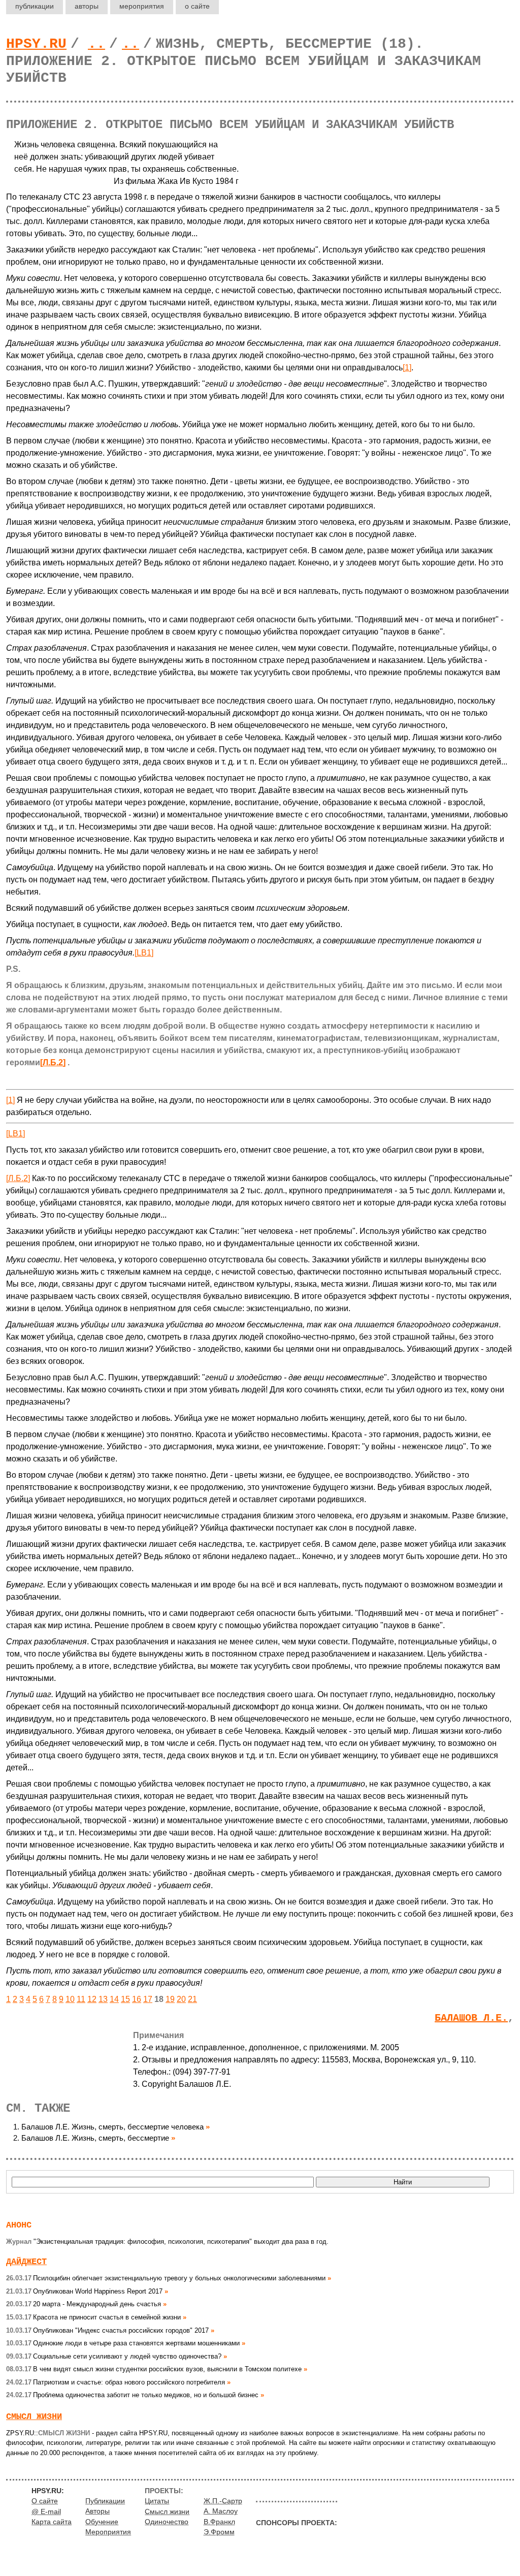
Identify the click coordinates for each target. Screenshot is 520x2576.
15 (125, 1999)
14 (114, 1999)
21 (192, 1999)
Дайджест (26, 2262)
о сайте (197, 6)
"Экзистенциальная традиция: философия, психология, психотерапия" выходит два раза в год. (167, 2241)
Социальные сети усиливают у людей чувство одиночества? (114, 2356)
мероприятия (142, 6)
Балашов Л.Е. (471, 2018)
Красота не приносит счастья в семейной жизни (93, 2317)
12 (92, 1999)
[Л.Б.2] (53, 1062)
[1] (407, 368)
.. (96, 44)
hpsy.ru (36, 44)
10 (70, 1999)
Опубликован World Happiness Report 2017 (84, 2291)
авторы (87, 6)
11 (81, 1999)
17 (148, 1999)
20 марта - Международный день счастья (84, 2304)
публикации (35, 6)
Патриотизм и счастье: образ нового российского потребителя (116, 2382)
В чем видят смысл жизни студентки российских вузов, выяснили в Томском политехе (154, 2369)
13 (103, 1999)
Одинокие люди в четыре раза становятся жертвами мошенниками (123, 2343)
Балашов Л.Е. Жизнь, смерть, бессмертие (95, 2138)
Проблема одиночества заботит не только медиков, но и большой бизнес (132, 2395)
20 (181, 1999)
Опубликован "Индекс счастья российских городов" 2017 (107, 2330)
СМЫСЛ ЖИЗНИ (34, 2417)
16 (137, 1999)
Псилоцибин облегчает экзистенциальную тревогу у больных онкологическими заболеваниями (166, 2278)
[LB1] (144, 953)
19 (170, 1999)
